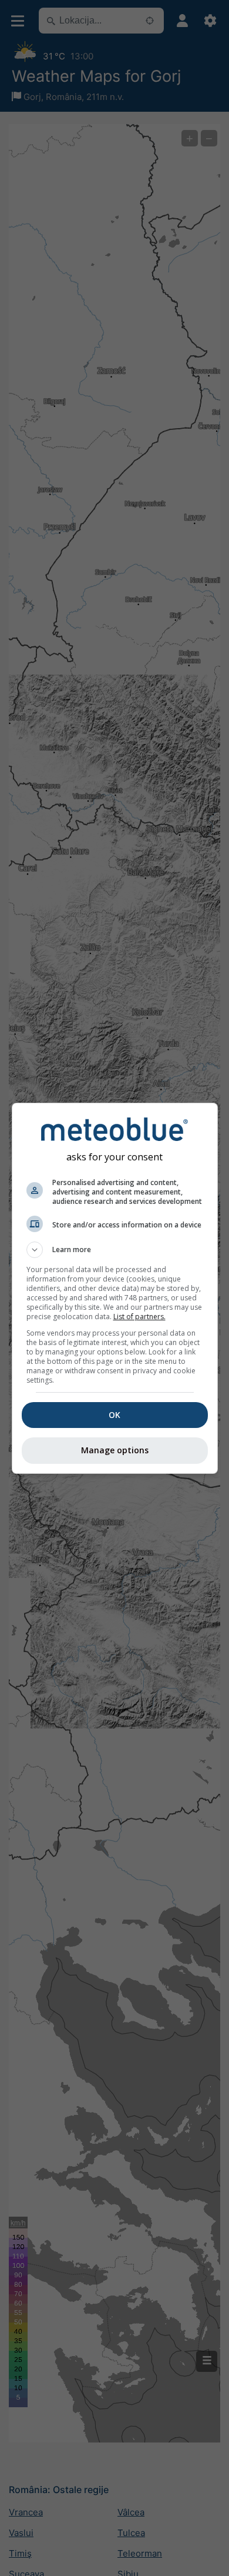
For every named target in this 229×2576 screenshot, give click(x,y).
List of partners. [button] (139, 1317)
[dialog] (115, 1288)
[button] (115, 1250)
